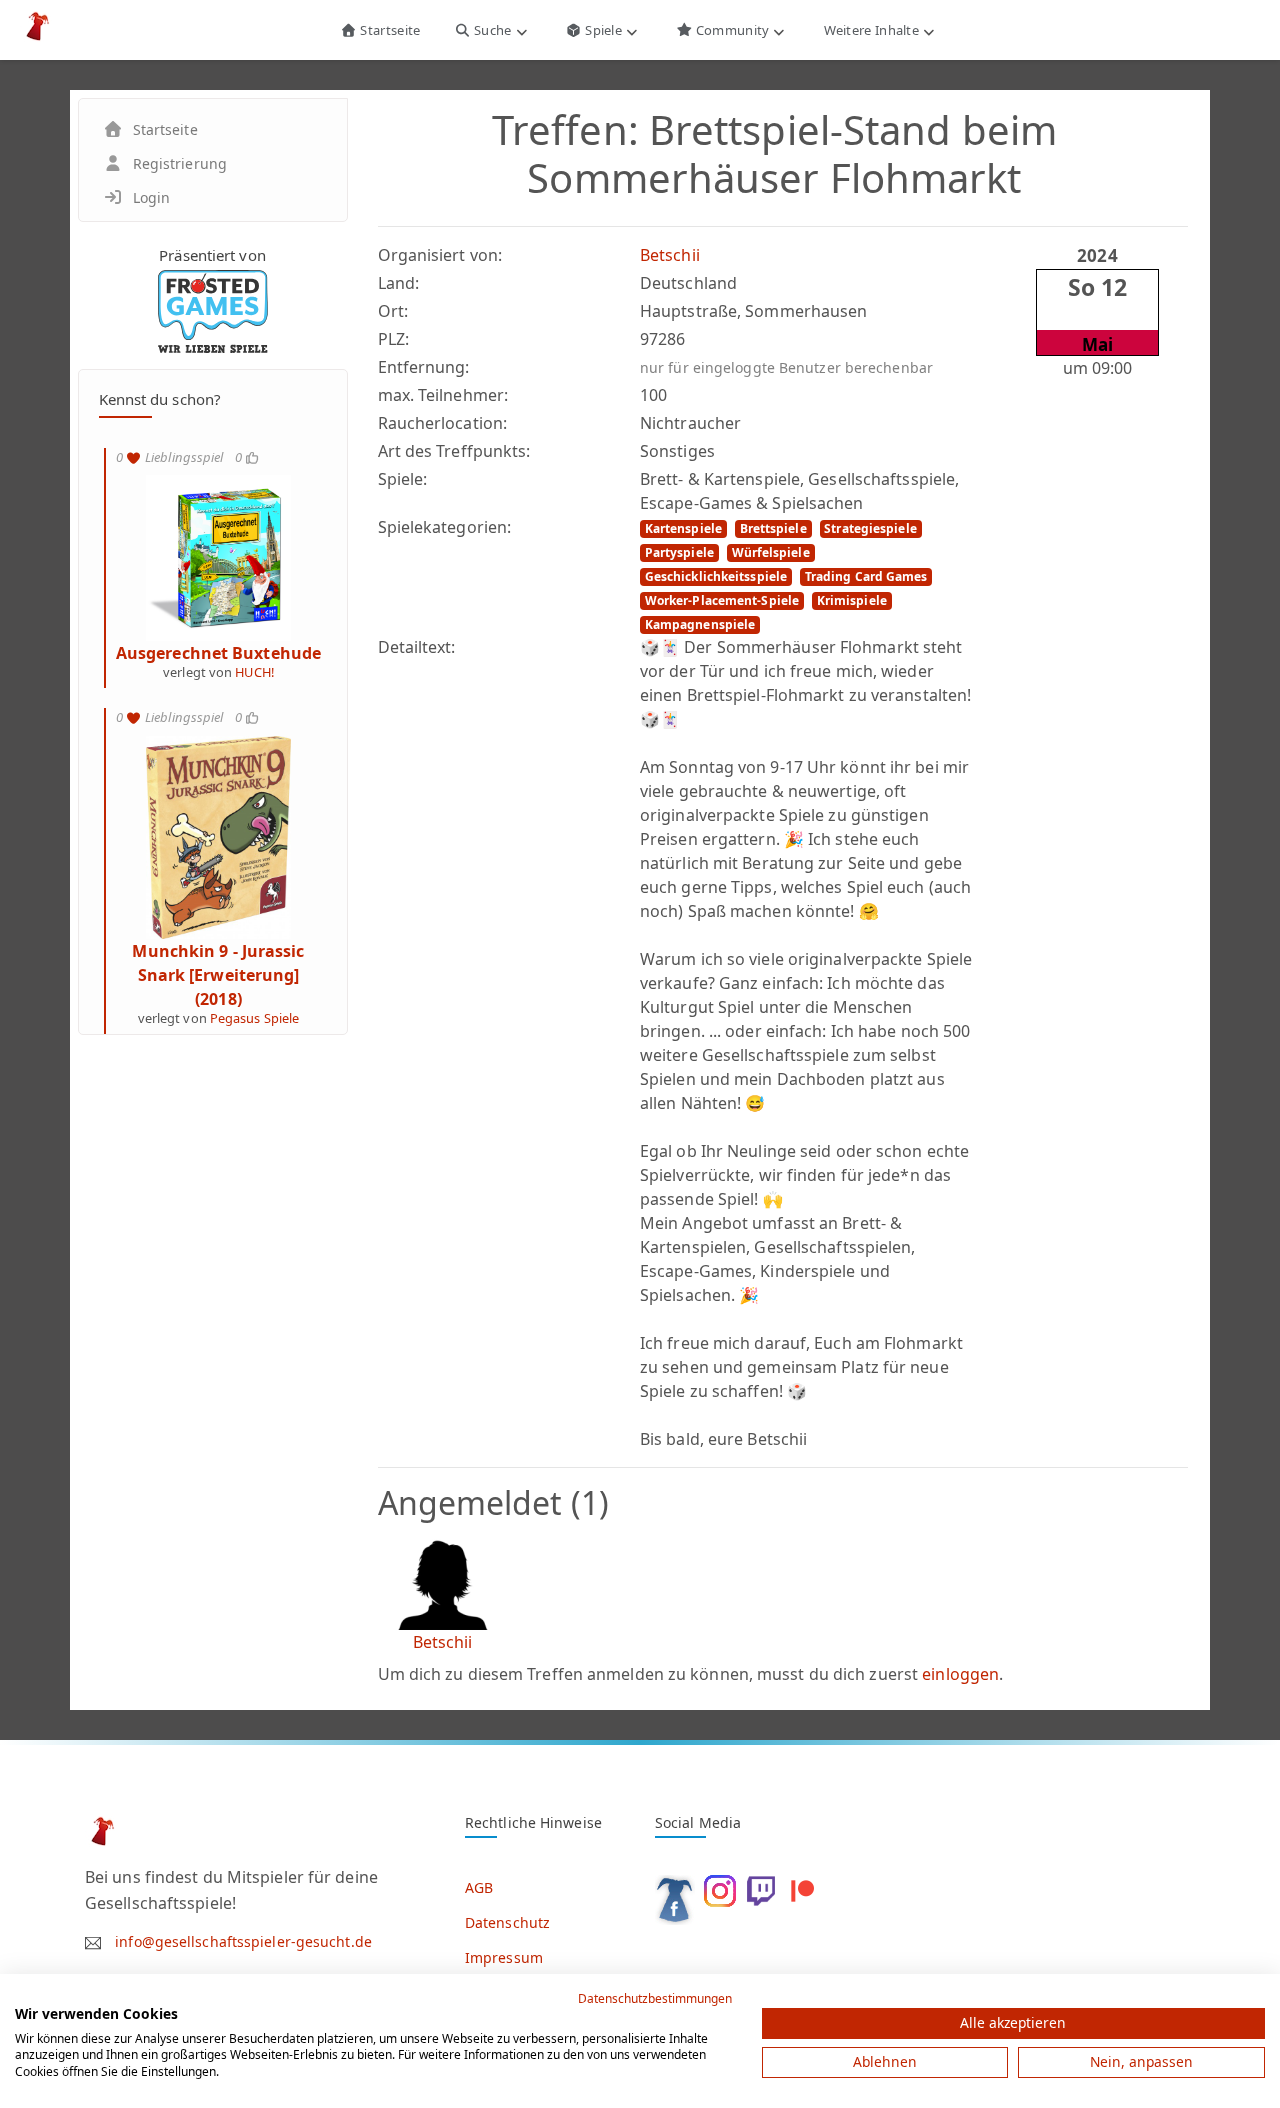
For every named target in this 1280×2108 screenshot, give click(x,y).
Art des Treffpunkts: (454, 451)
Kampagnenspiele (700, 624)
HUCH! (254, 672)
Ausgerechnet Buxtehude (218, 653)
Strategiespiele (870, 528)
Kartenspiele (683, 528)
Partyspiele (679, 552)
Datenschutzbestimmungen (655, 1998)
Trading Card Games (866, 576)
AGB (479, 1887)
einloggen (960, 1674)
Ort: (393, 311)
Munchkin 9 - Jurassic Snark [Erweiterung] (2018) (218, 975)
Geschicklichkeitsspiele (716, 576)
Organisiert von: (440, 255)
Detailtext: (417, 647)
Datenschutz (507, 1922)
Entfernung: (424, 367)
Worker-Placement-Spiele (722, 600)
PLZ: (393, 339)
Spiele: (403, 479)
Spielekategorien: (445, 527)
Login (152, 197)
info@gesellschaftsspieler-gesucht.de (243, 1941)
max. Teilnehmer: (443, 395)
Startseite (388, 30)
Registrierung (180, 163)
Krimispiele (852, 600)
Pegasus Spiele (254, 1018)
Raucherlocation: (443, 423)
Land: (399, 283)
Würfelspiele (771, 552)
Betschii (670, 255)
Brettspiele (773, 528)
